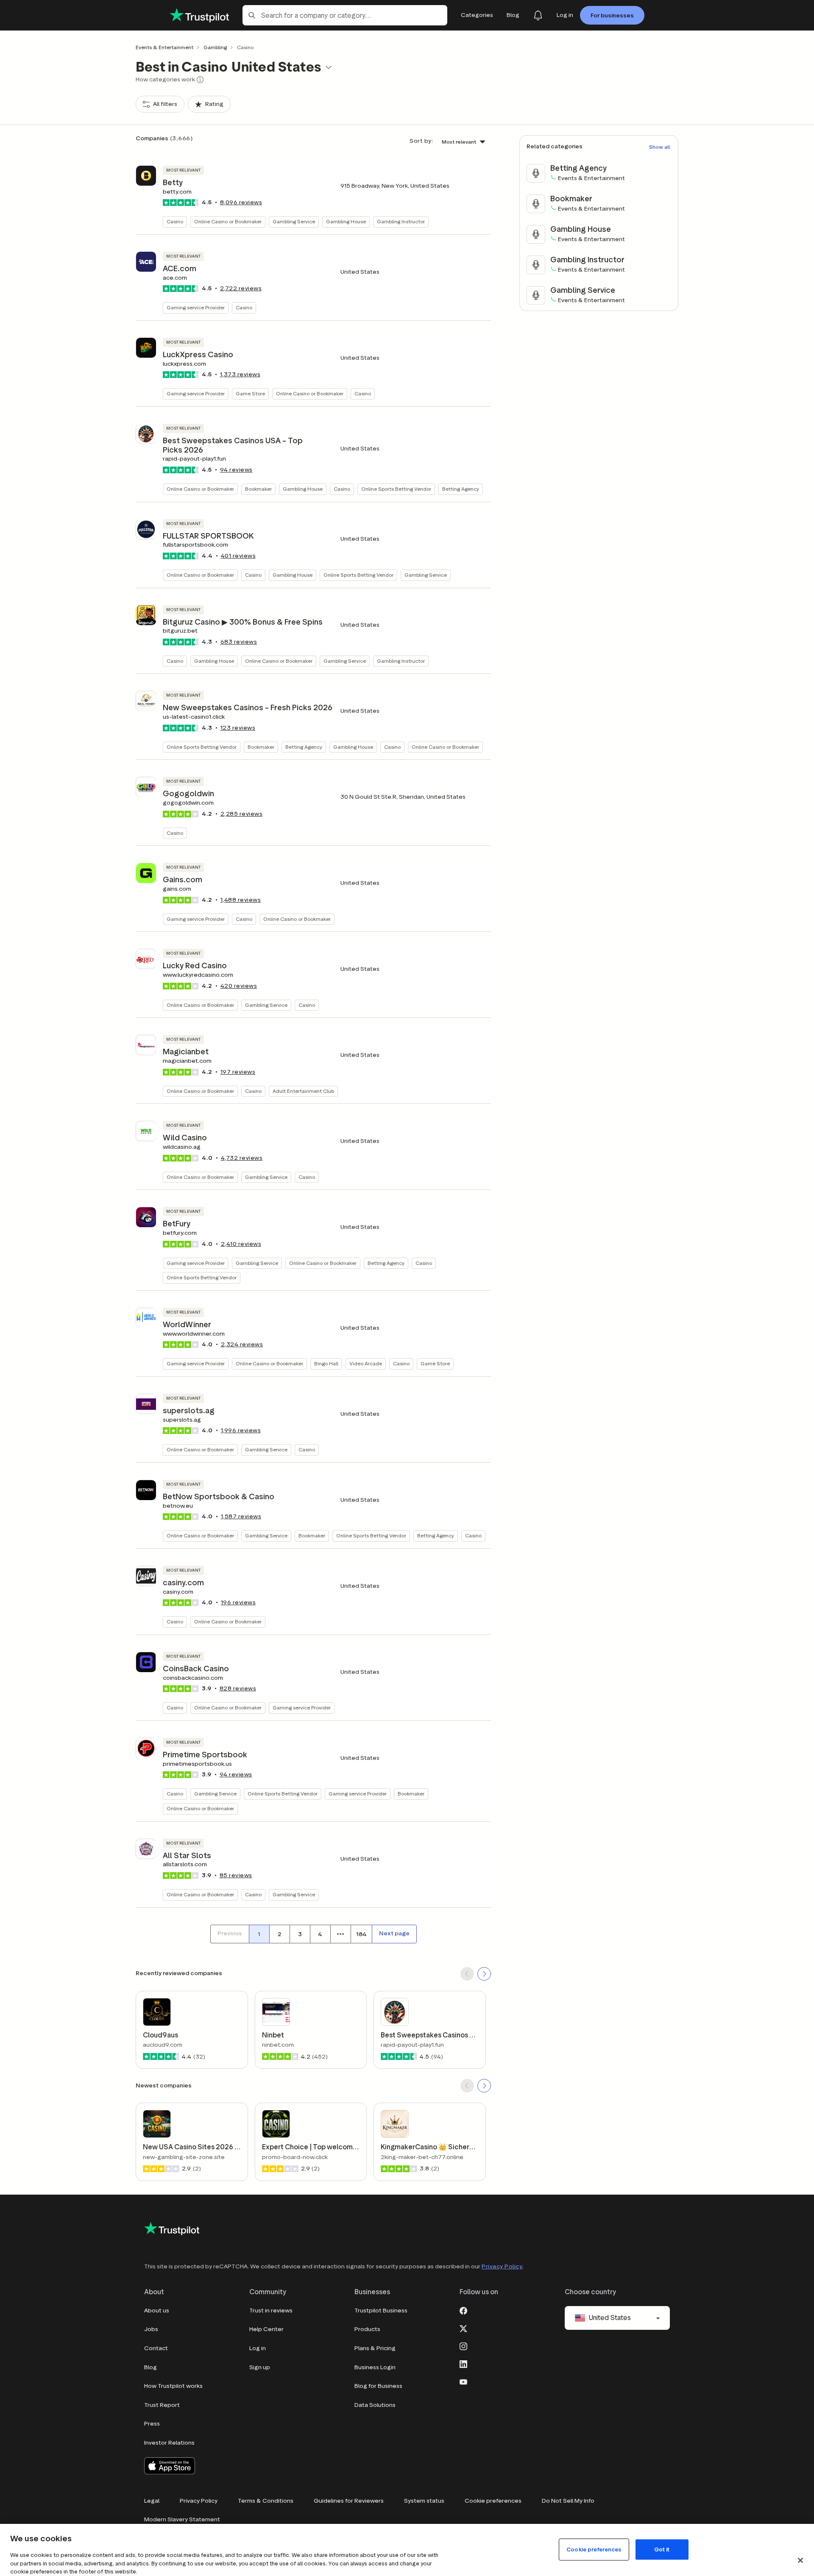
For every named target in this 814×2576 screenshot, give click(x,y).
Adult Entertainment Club (303, 1091)
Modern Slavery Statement (182, 2519)
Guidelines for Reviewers (349, 2501)
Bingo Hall (326, 1363)
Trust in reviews (271, 2311)
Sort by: (421, 141)
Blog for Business (378, 2386)
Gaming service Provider (196, 307)
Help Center (266, 2329)
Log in (258, 2348)
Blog (151, 2367)
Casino (175, 221)
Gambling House (346, 221)
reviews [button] (241, 202)
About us (157, 2311)
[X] (463, 2328)
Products (367, 2329)
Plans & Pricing (375, 2348)
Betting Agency (461, 489)
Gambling (215, 47)
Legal (152, 2501)
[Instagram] (463, 2345)
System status (424, 2501)
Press (152, 2424)
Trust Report (162, 2405)
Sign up (260, 2367)
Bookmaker (258, 489)
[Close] (800, 2560)
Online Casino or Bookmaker (228, 221)
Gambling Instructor (401, 221)
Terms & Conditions (266, 2501)
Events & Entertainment (164, 47)
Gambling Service (294, 221)
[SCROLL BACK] (467, 1974)
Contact (156, 2348)
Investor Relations (169, 2443)
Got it (662, 2549)
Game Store (250, 393)
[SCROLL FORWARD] (484, 1974)
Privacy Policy (502, 2266)
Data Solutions (375, 2405)
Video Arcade (366, 1363)
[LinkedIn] (463, 2363)
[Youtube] (463, 2381)
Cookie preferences (493, 2501)
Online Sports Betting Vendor (396, 489)
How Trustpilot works (173, 2386)
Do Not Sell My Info (568, 2501)
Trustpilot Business (381, 2311)
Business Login (375, 2367)
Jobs (151, 2329)
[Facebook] (463, 2310)
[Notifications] (538, 15)
